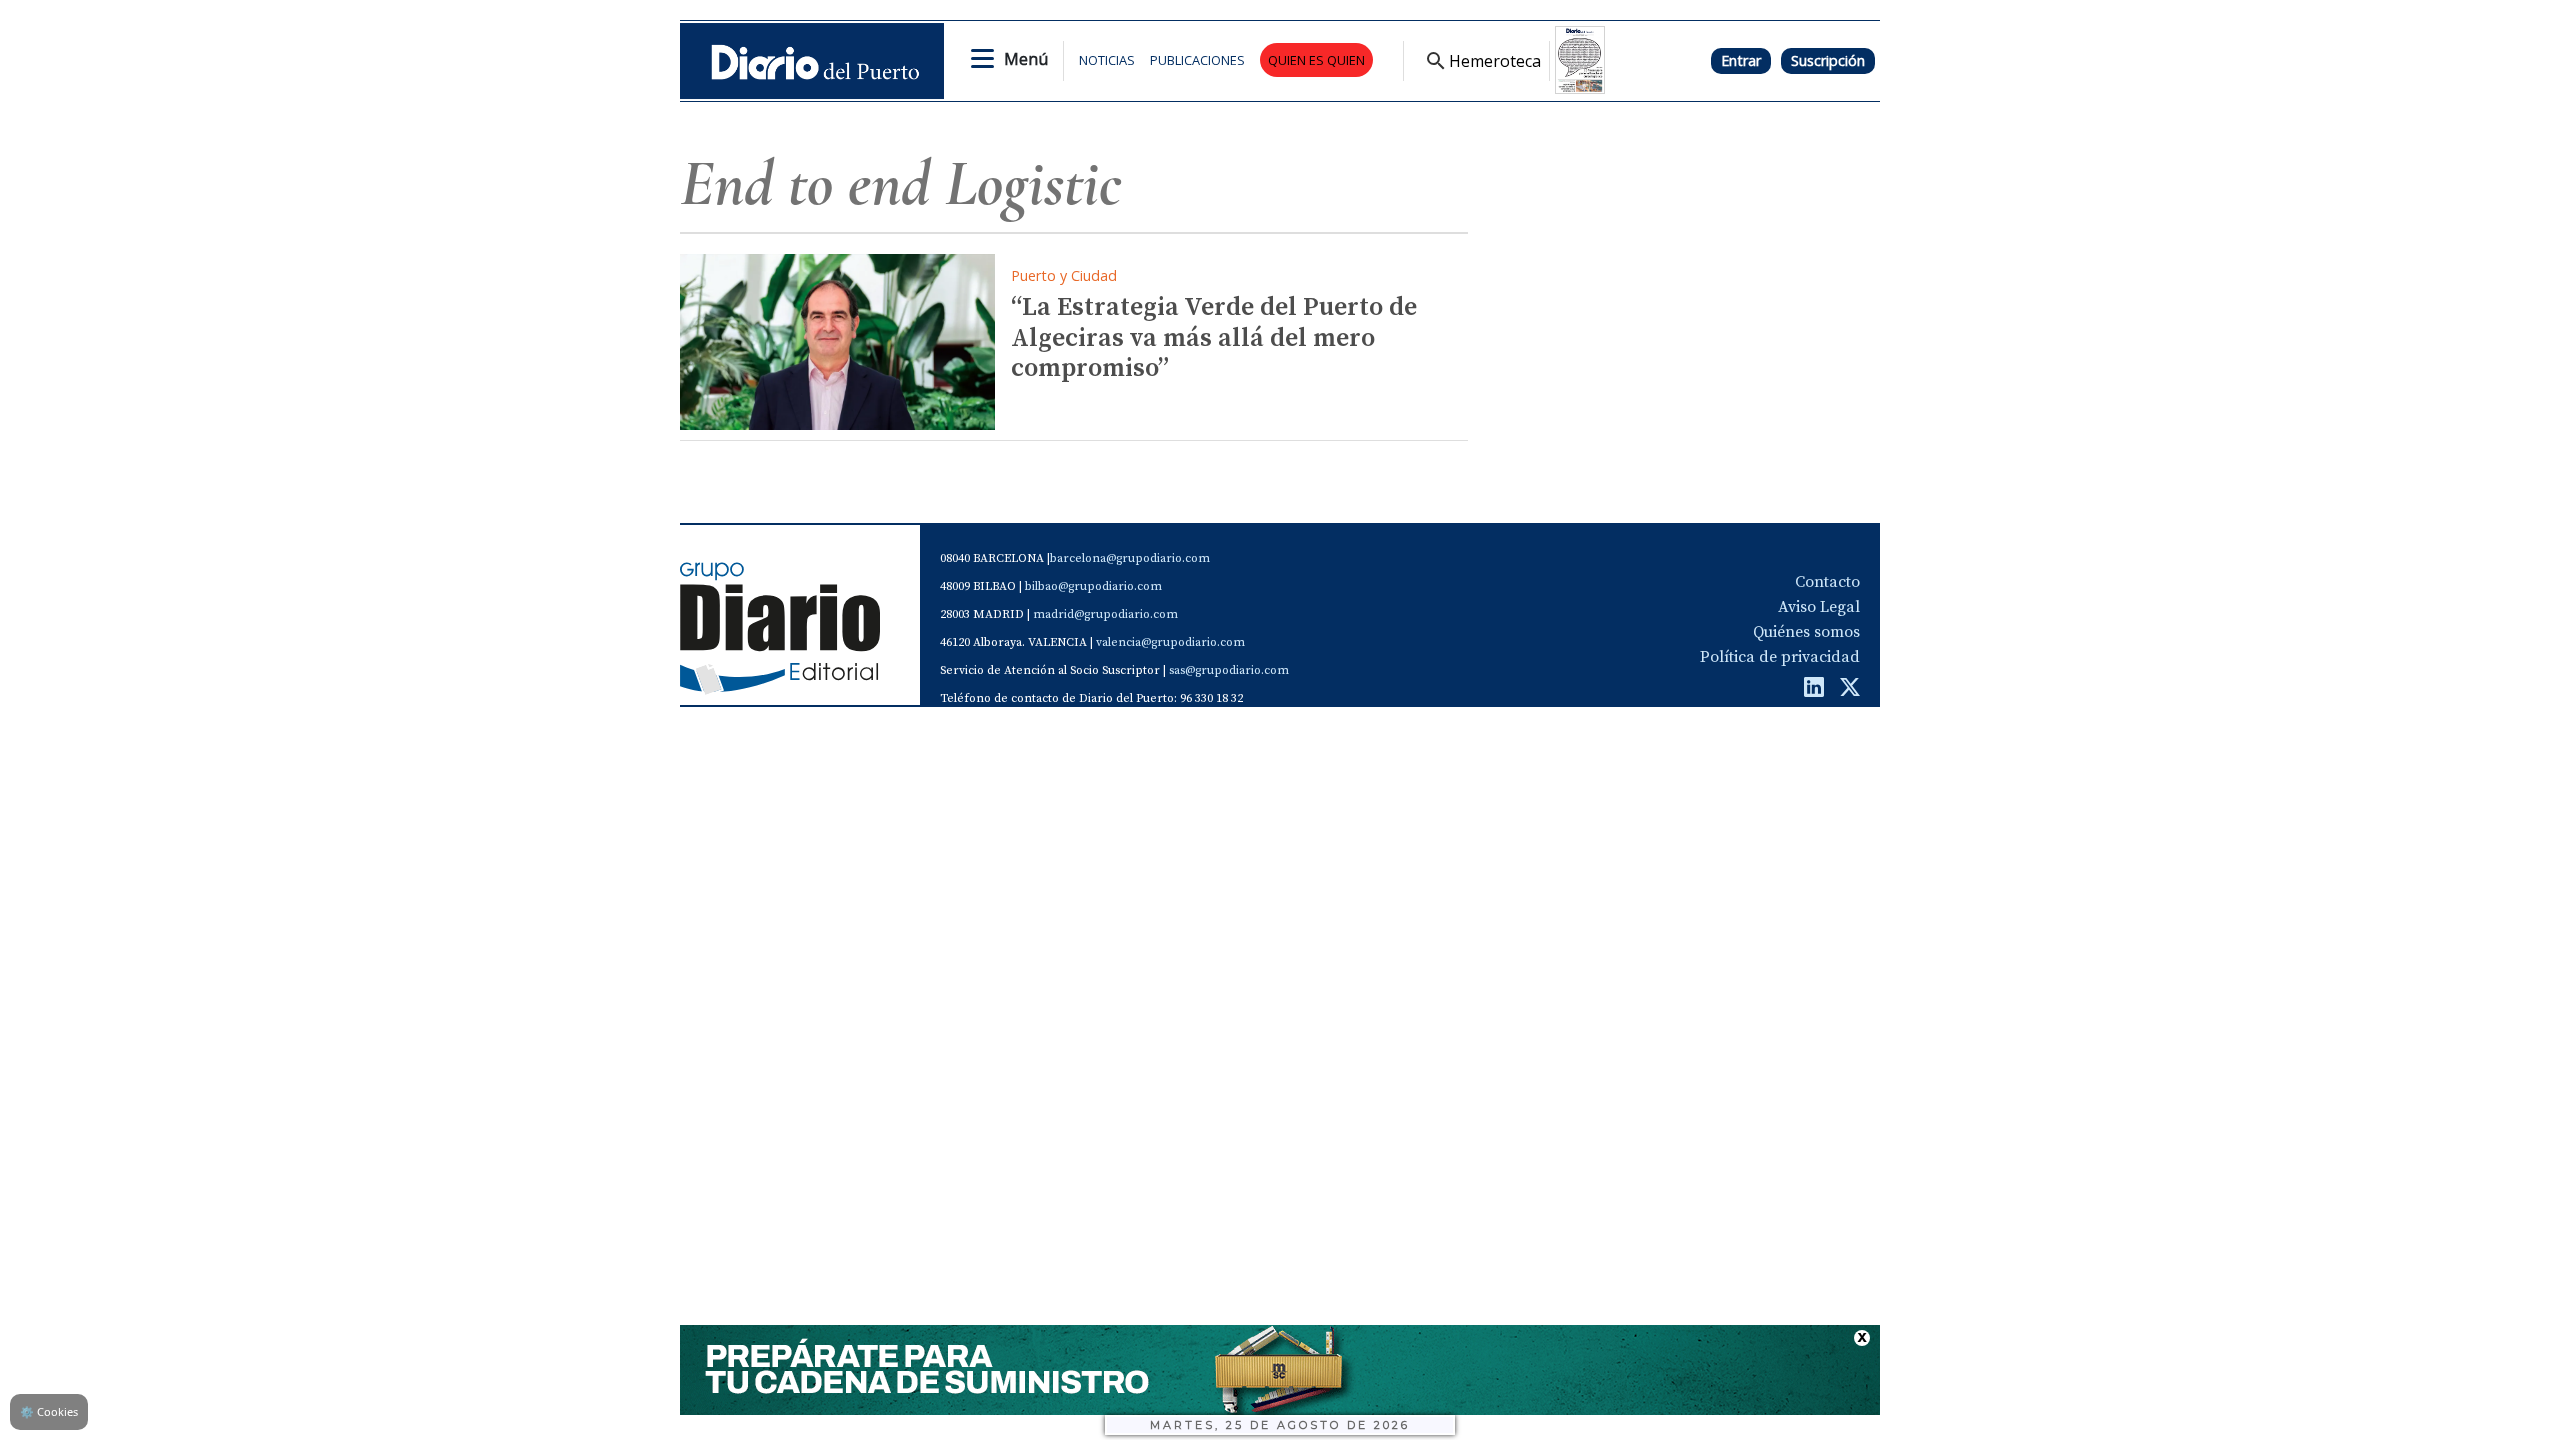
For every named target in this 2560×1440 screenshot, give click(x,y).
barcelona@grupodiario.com (1130, 558)
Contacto (1827, 582)
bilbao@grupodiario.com (1093, 586)
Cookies (49, 1411)
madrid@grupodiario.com (1105, 614)
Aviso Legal (1819, 607)
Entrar (1741, 60)
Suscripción (1828, 60)
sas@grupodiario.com (1229, 670)
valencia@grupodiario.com (1170, 642)
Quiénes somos (1806, 632)
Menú (1026, 59)
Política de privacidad (1780, 657)
